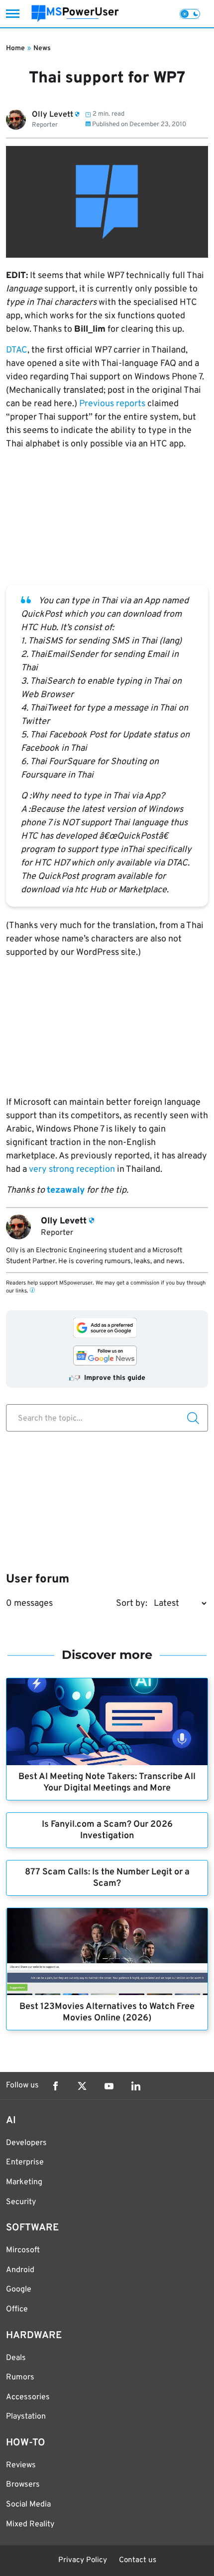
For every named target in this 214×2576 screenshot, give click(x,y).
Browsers (23, 2485)
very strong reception (72, 1170)
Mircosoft (23, 2250)
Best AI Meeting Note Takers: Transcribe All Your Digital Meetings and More (107, 1783)
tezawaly (66, 1190)
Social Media (28, 2504)
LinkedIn (136, 2086)
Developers (26, 2143)
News (42, 48)
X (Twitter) (82, 2086)
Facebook (55, 2086)
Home (15, 48)
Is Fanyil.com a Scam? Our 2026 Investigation (107, 1830)
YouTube (109, 2086)
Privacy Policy (83, 2560)
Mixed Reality (30, 2524)
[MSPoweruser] (75, 14)
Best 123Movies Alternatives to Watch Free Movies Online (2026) (107, 2012)
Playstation (26, 2417)
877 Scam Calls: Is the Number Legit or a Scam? (107, 1878)
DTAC (17, 350)
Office (17, 2309)
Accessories (28, 2397)
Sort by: (132, 1604)
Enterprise (25, 2162)
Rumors (20, 2377)
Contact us (138, 2560)
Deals (16, 2358)
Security (21, 2202)
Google (19, 2290)
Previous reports (112, 404)
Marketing (24, 2182)
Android (20, 2270)
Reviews (21, 2465)
